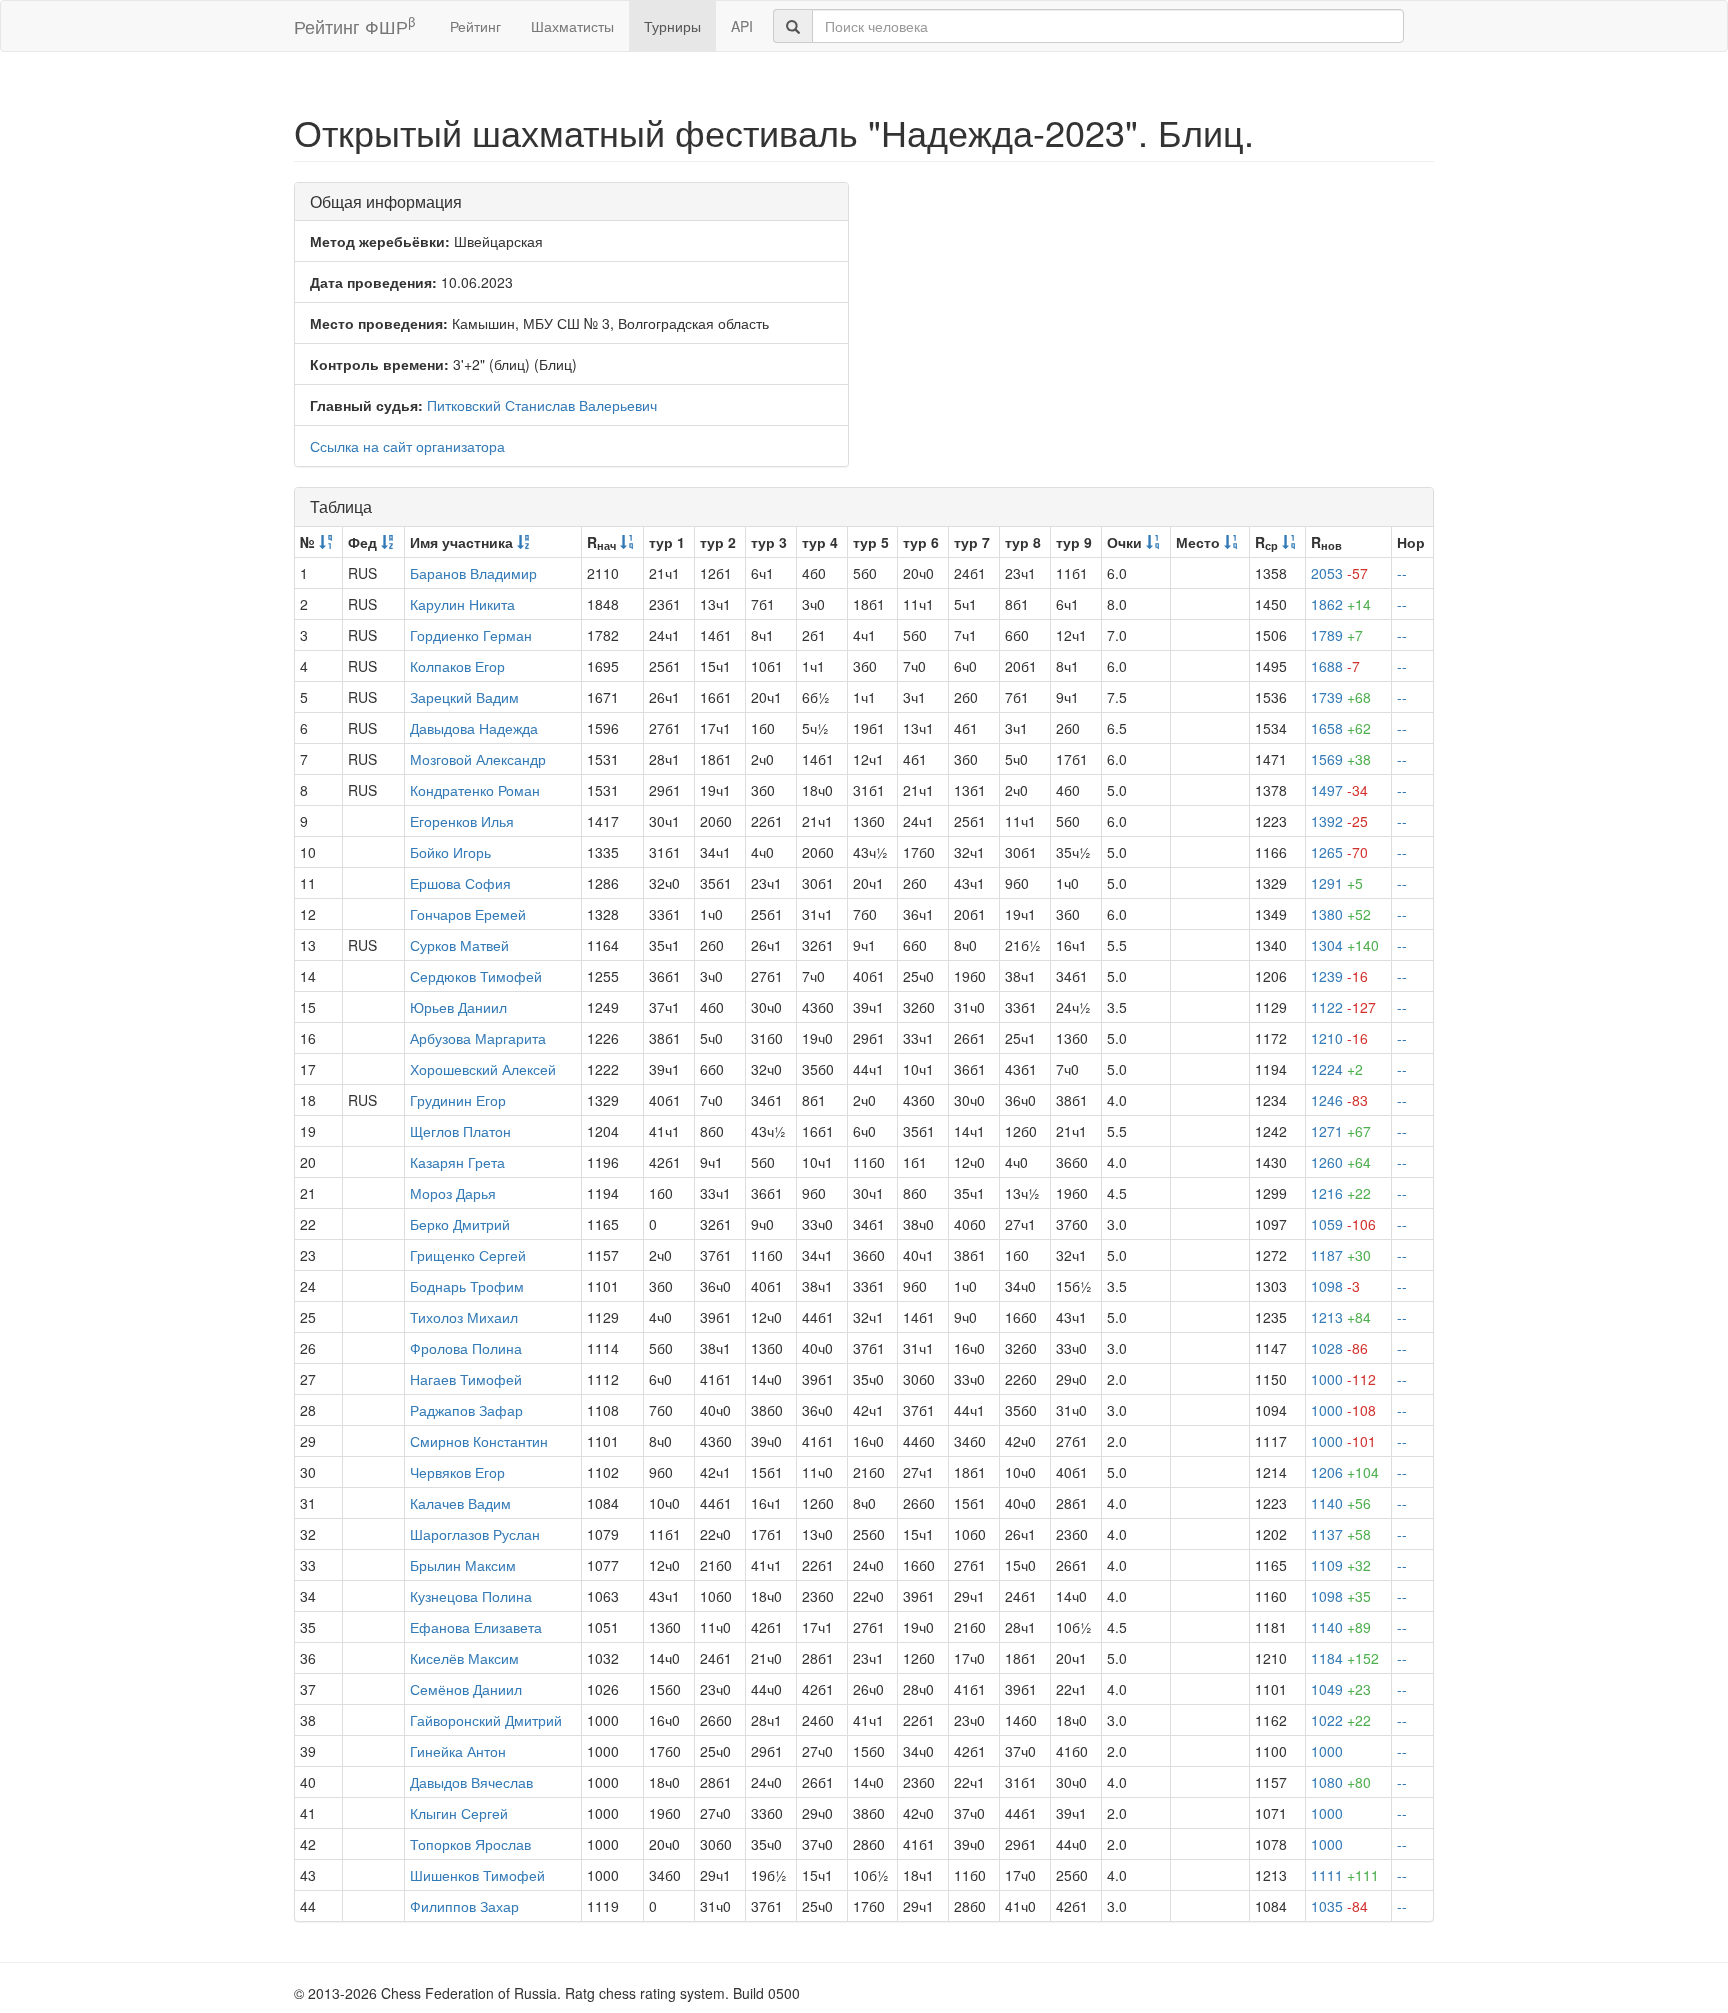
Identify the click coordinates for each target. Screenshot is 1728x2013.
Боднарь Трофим (467, 1286)
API (742, 26)
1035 (1339, 1906)
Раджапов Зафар (466, 1410)
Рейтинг (475, 26)
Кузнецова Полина (471, 1596)
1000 (1343, 1379)
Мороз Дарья (453, 1193)
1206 (1345, 1472)
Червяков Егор (457, 1472)
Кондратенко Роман (475, 790)
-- (1402, 573)
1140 (1341, 1503)
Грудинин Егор (458, 1100)
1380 (1341, 914)
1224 (1337, 1069)
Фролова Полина (466, 1348)
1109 (1341, 1565)
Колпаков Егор (457, 666)
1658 (1341, 728)
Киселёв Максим (464, 1658)
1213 (1341, 1317)
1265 (1339, 852)
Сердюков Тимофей (476, 976)
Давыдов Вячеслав (471, 1782)
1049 (1341, 1689)
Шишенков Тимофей (477, 1875)
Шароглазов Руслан (475, 1534)
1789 (1337, 635)
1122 (1343, 1007)
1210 (1339, 1038)
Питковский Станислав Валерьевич (542, 405)
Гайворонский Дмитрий (486, 1720)
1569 (1341, 759)
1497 (1339, 790)
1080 (1341, 1782)
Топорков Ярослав (470, 1844)
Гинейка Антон (458, 1751)
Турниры (672, 26)
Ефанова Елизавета (476, 1627)
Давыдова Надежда (474, 728)
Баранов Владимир (473, 573)
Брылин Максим (463, 1565)
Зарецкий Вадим (464, 697)
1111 (1345, 1875)
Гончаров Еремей (468, 914)
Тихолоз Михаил (464, 1317)
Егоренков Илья (462, 821)
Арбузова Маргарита (478, 1038)
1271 (1341, 1131)
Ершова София (460, 883)
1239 (1339, 976)
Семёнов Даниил (466, 1689)
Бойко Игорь (450, 852)
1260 (1341, 1162)
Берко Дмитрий (460, 1224)
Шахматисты (572, 26)
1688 (1335, 666)
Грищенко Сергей (468, 1255)
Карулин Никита (462, 604)
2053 (1339, 573)
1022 (1341, 1720)
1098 (1335, 1286)
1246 (1339, 1100)
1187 (1341, 1255)
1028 (1339, 1348)
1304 (1345, 945)
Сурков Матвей (459, 945)
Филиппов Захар (464, 1906)
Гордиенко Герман (471, 635)
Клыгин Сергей (459, 1813)
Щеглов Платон (460, 1131)
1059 (1343, 1224)
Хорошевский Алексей (483, 1069)
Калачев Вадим (460, 1503)
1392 (1339, 821)
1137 (1341, 1534)
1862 (1341, 604)
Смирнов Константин (479, 1441)
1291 (1337, 883)
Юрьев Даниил (458, 1007)
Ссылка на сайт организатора (407, 446)
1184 (1345, 1658)
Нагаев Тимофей (466, 1379)
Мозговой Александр (478, 759)
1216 (1341, 1193)
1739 (1341, 697)
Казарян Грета (457, 1162)
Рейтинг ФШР (354, 25)
